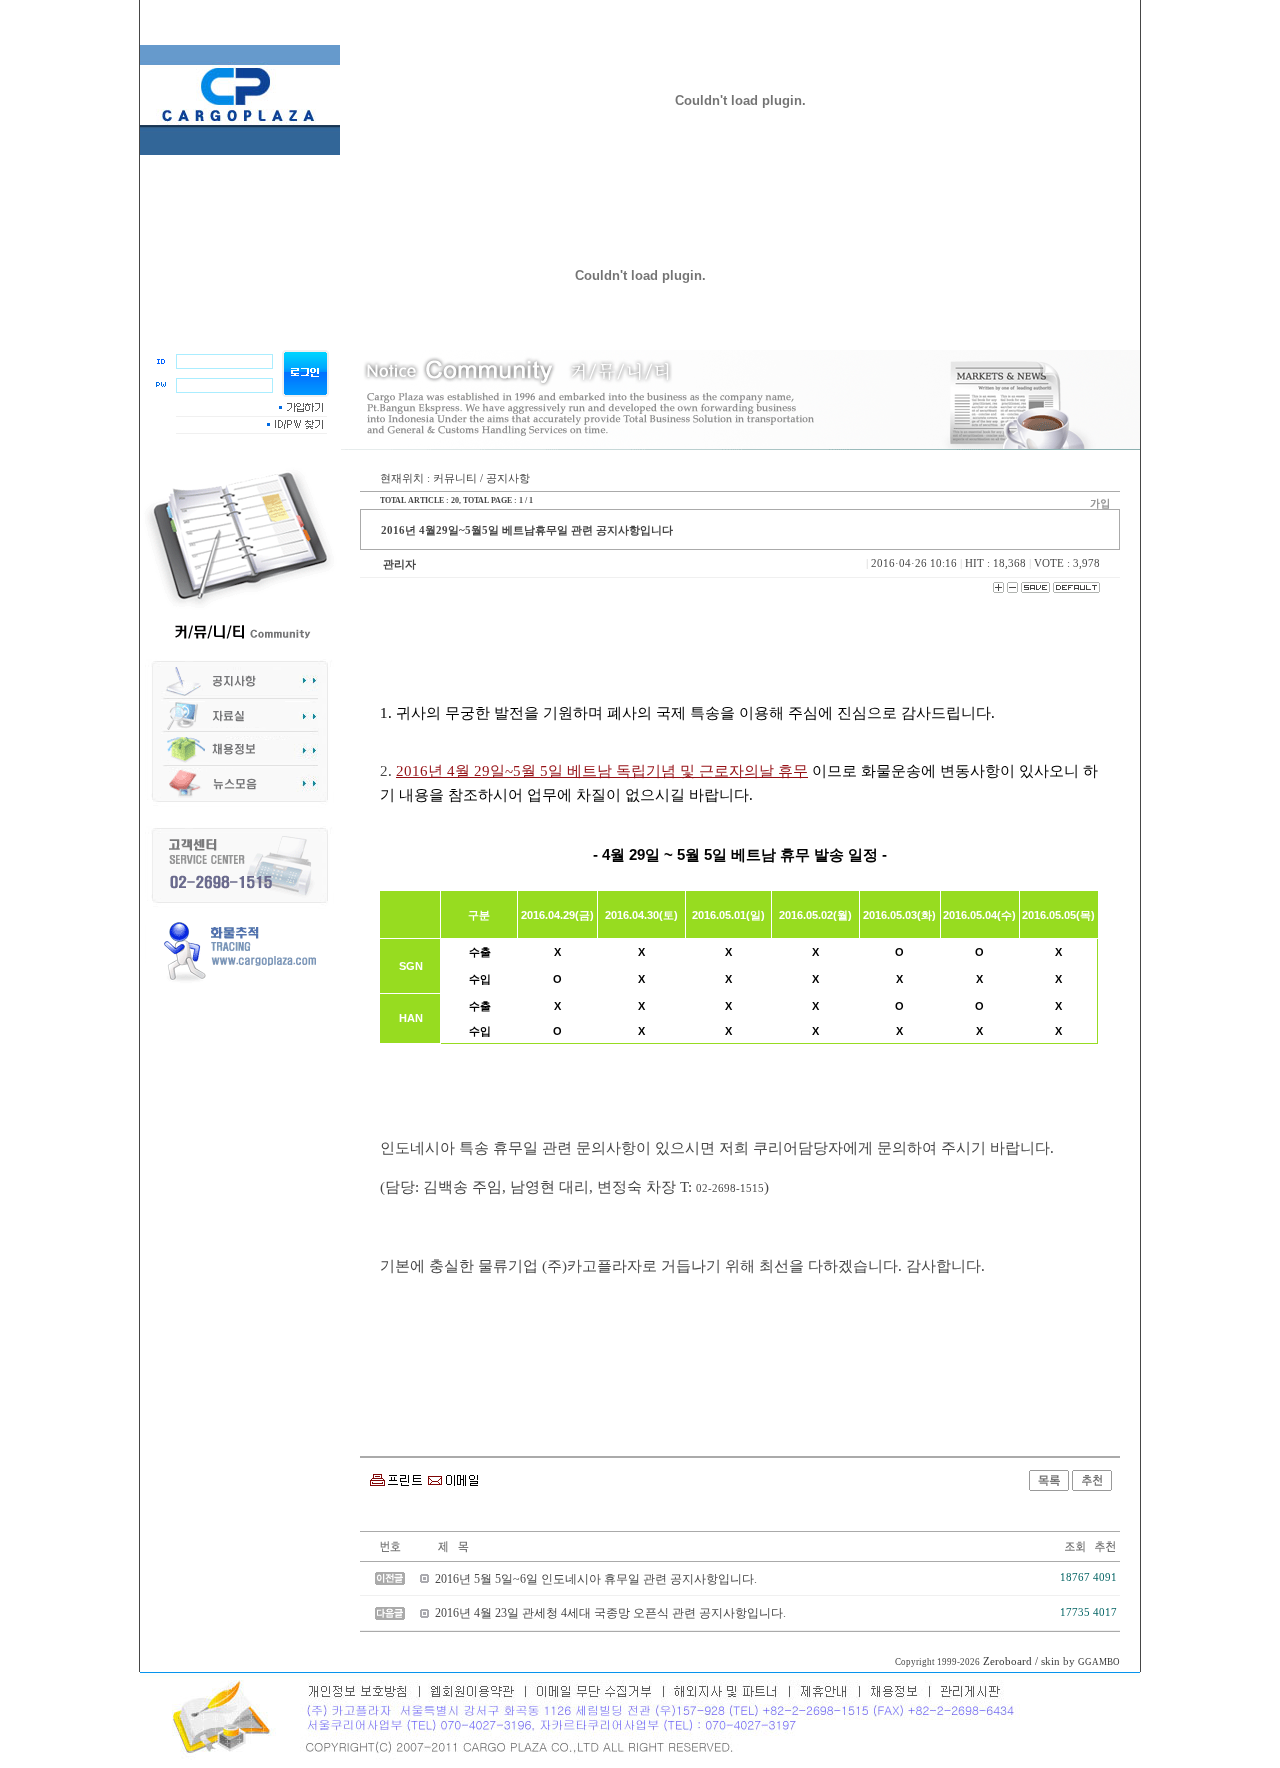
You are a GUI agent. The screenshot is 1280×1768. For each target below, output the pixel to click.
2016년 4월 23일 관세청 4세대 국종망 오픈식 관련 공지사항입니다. (610, 1613)
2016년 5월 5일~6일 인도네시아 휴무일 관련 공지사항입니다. (596, 1579)
